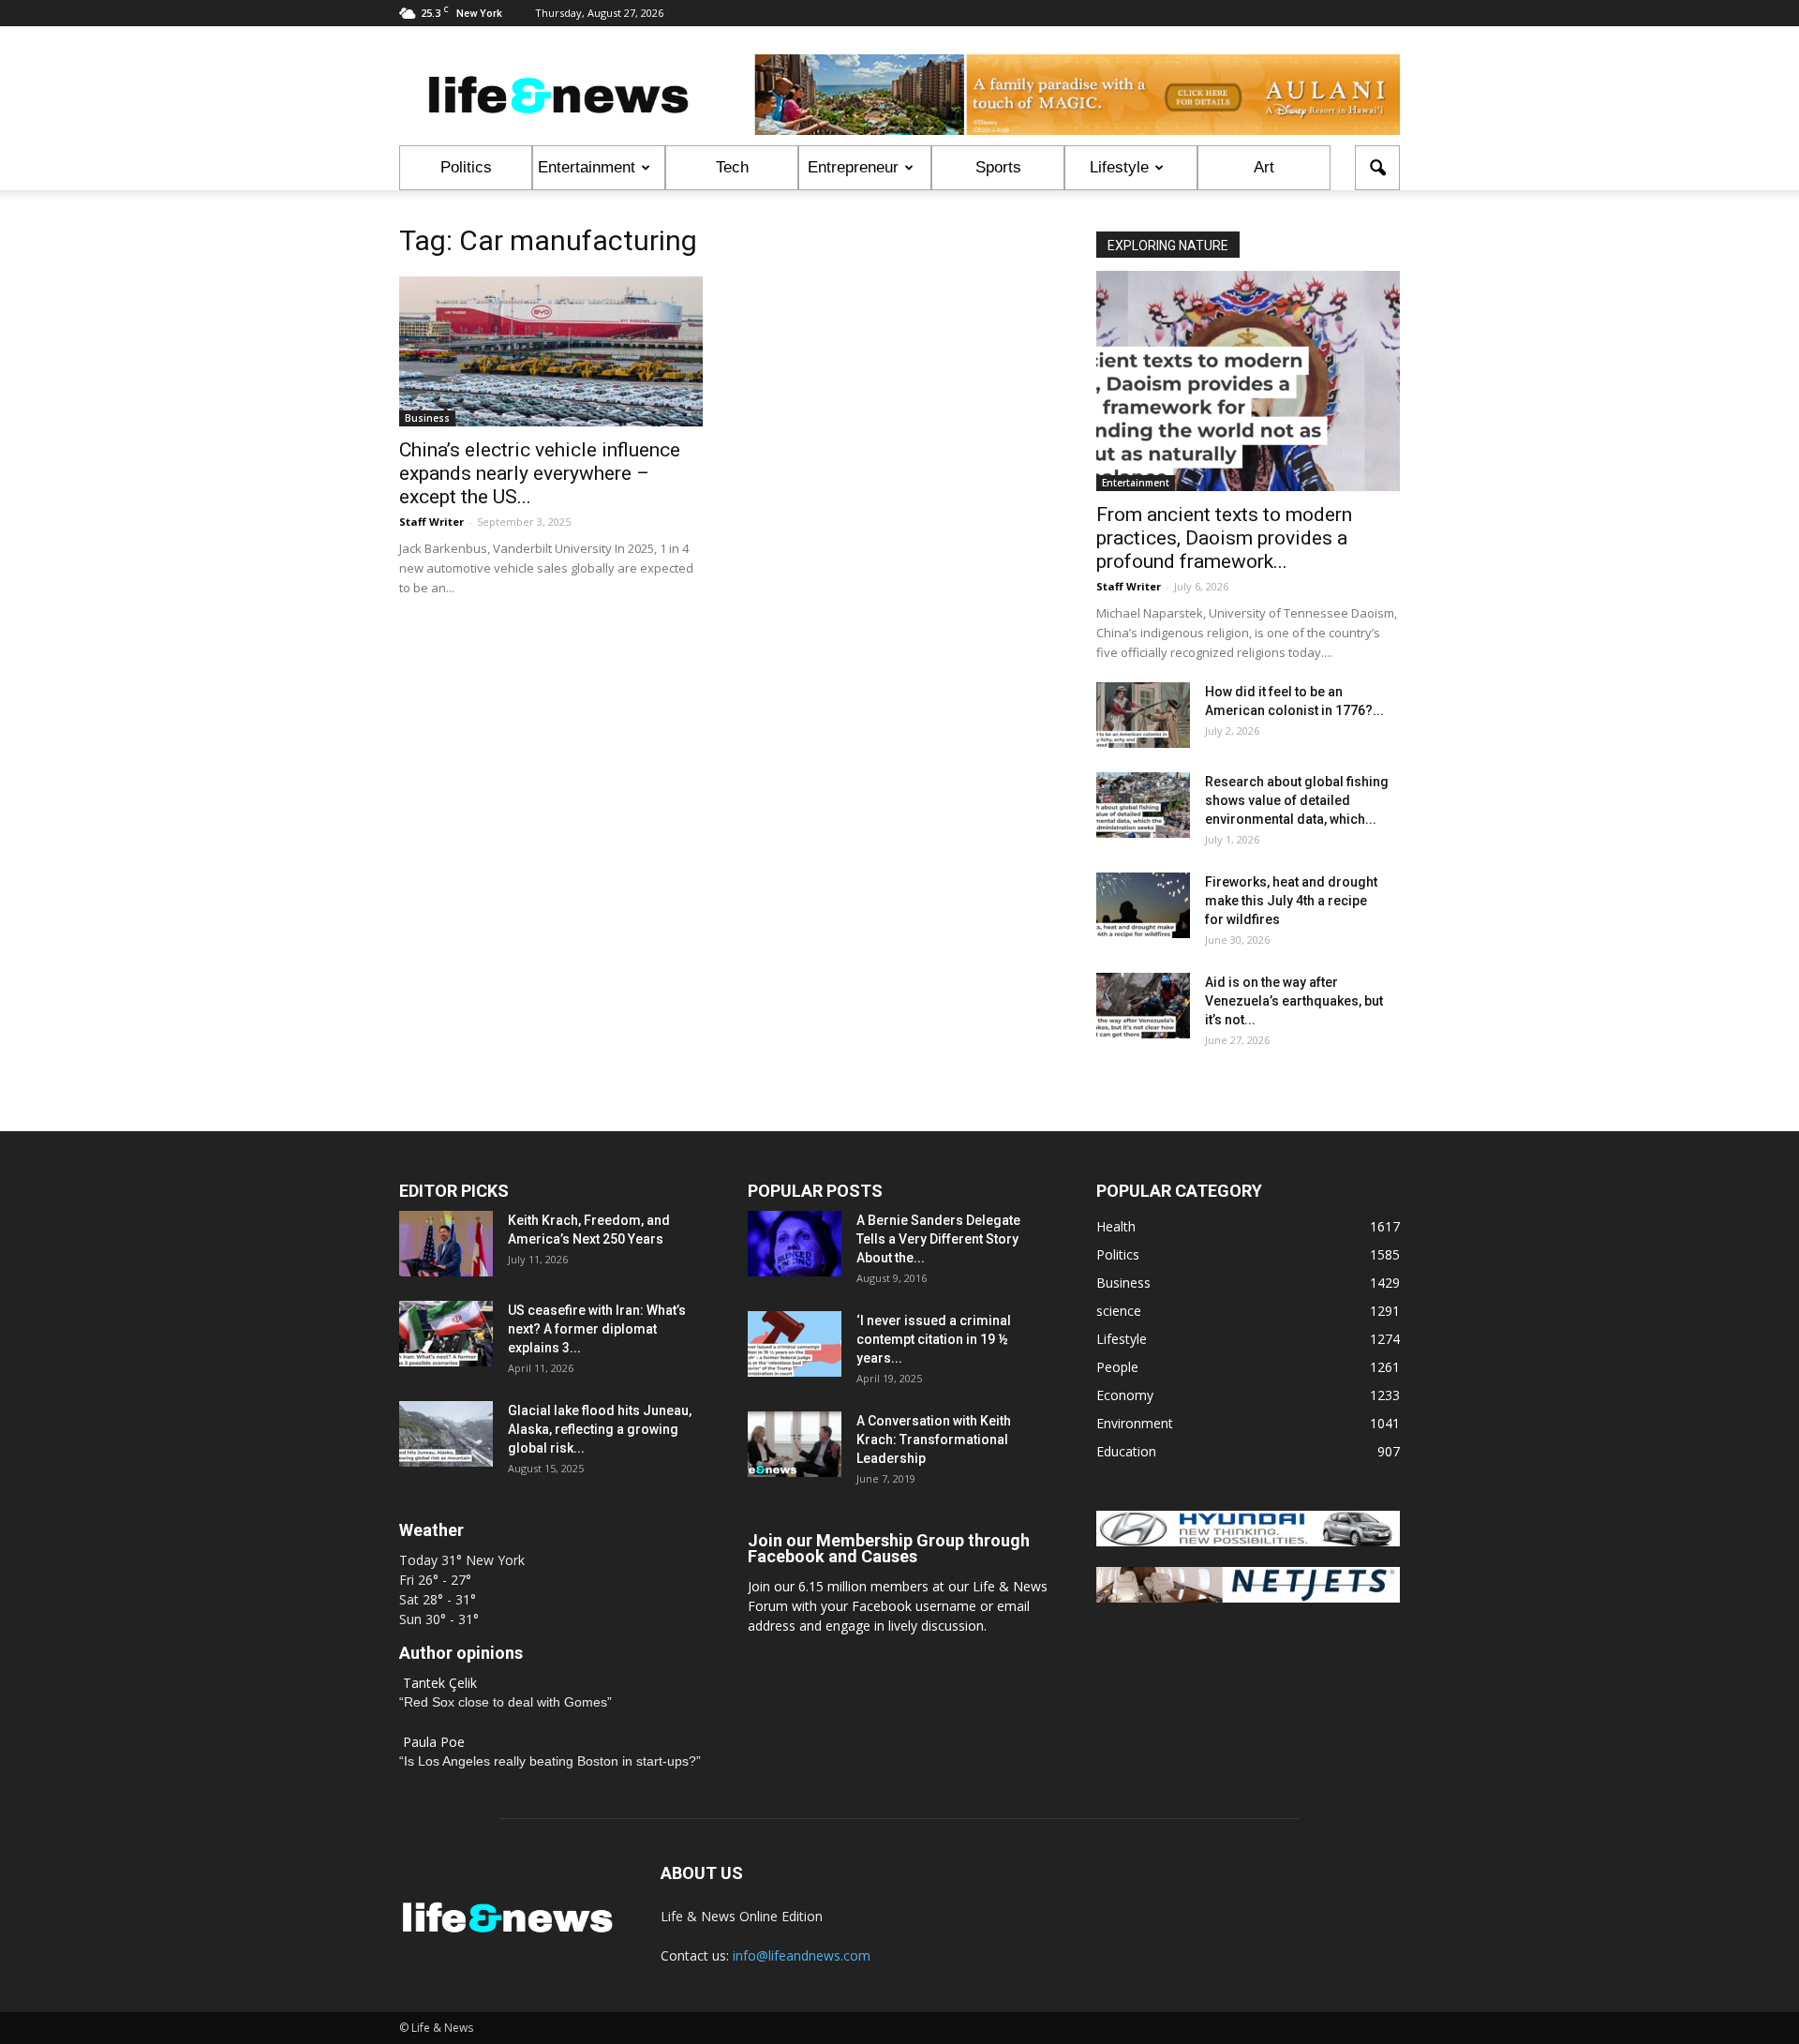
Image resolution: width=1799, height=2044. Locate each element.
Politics (466, 167)
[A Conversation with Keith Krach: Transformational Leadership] (795, 1444)
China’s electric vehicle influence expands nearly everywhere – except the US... (540, 473)
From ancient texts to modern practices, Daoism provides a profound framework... (1224, 538)
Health (1116, 1226)
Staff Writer (431, 522)
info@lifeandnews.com (802, 1955)
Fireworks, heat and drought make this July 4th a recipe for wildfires (1291, 901)
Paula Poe (434, 1742)
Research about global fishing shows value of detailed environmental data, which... (1297, 800)
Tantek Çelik (440, 1683)
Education (1126, 1451)
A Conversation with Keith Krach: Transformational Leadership (934, 1440)
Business (427, 418)
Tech (732, 167)
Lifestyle (1119, 167)
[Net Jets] (1248, 1597)
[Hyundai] (1248, 1541)
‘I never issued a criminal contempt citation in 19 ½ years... (934, 1339)
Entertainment (587, 167)
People (1117, 1367)
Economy (1125, 1395)
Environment (1135, 1423)
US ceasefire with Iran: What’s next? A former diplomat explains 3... (597, 1329)
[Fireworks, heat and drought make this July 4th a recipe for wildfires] (1143, 905)
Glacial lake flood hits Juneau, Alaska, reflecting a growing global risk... (600, 1429)
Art (1264, 167)
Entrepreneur (853, 167)
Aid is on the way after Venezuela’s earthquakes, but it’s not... (1294, 1001)
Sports (998, 167)
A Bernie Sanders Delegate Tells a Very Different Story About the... (938, 1239)
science (1119, 1311)
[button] (1377, 168)
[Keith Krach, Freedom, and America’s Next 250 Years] (446, 1244)
